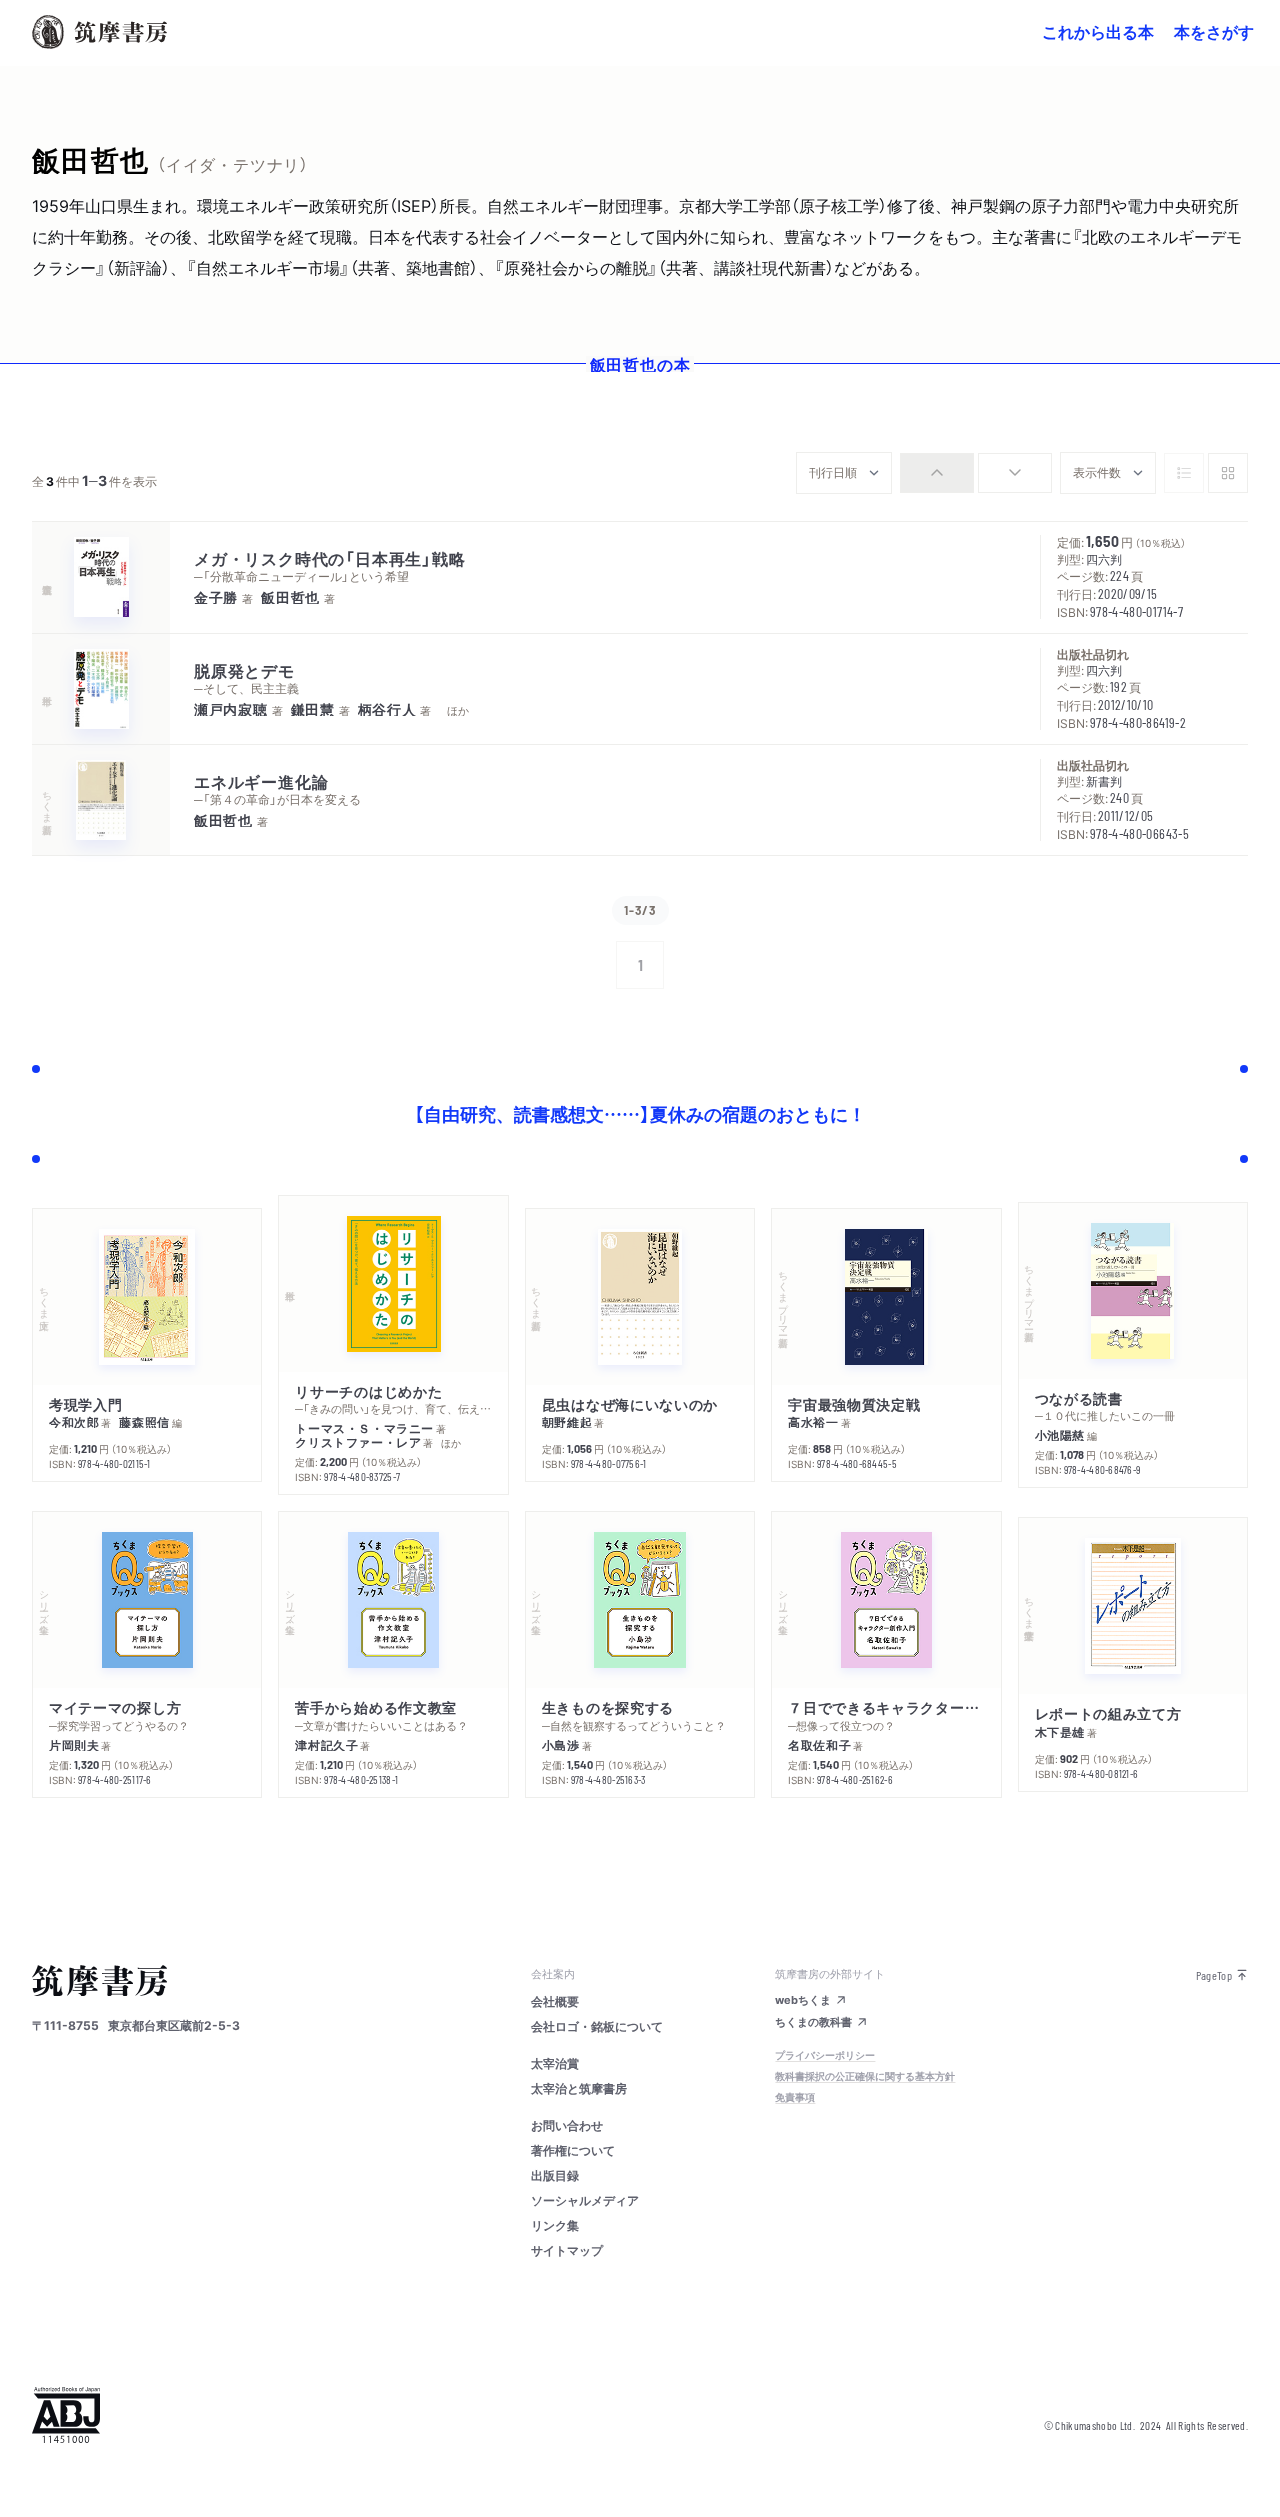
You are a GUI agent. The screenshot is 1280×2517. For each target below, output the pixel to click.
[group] (976, 473)
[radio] (937, 473)
